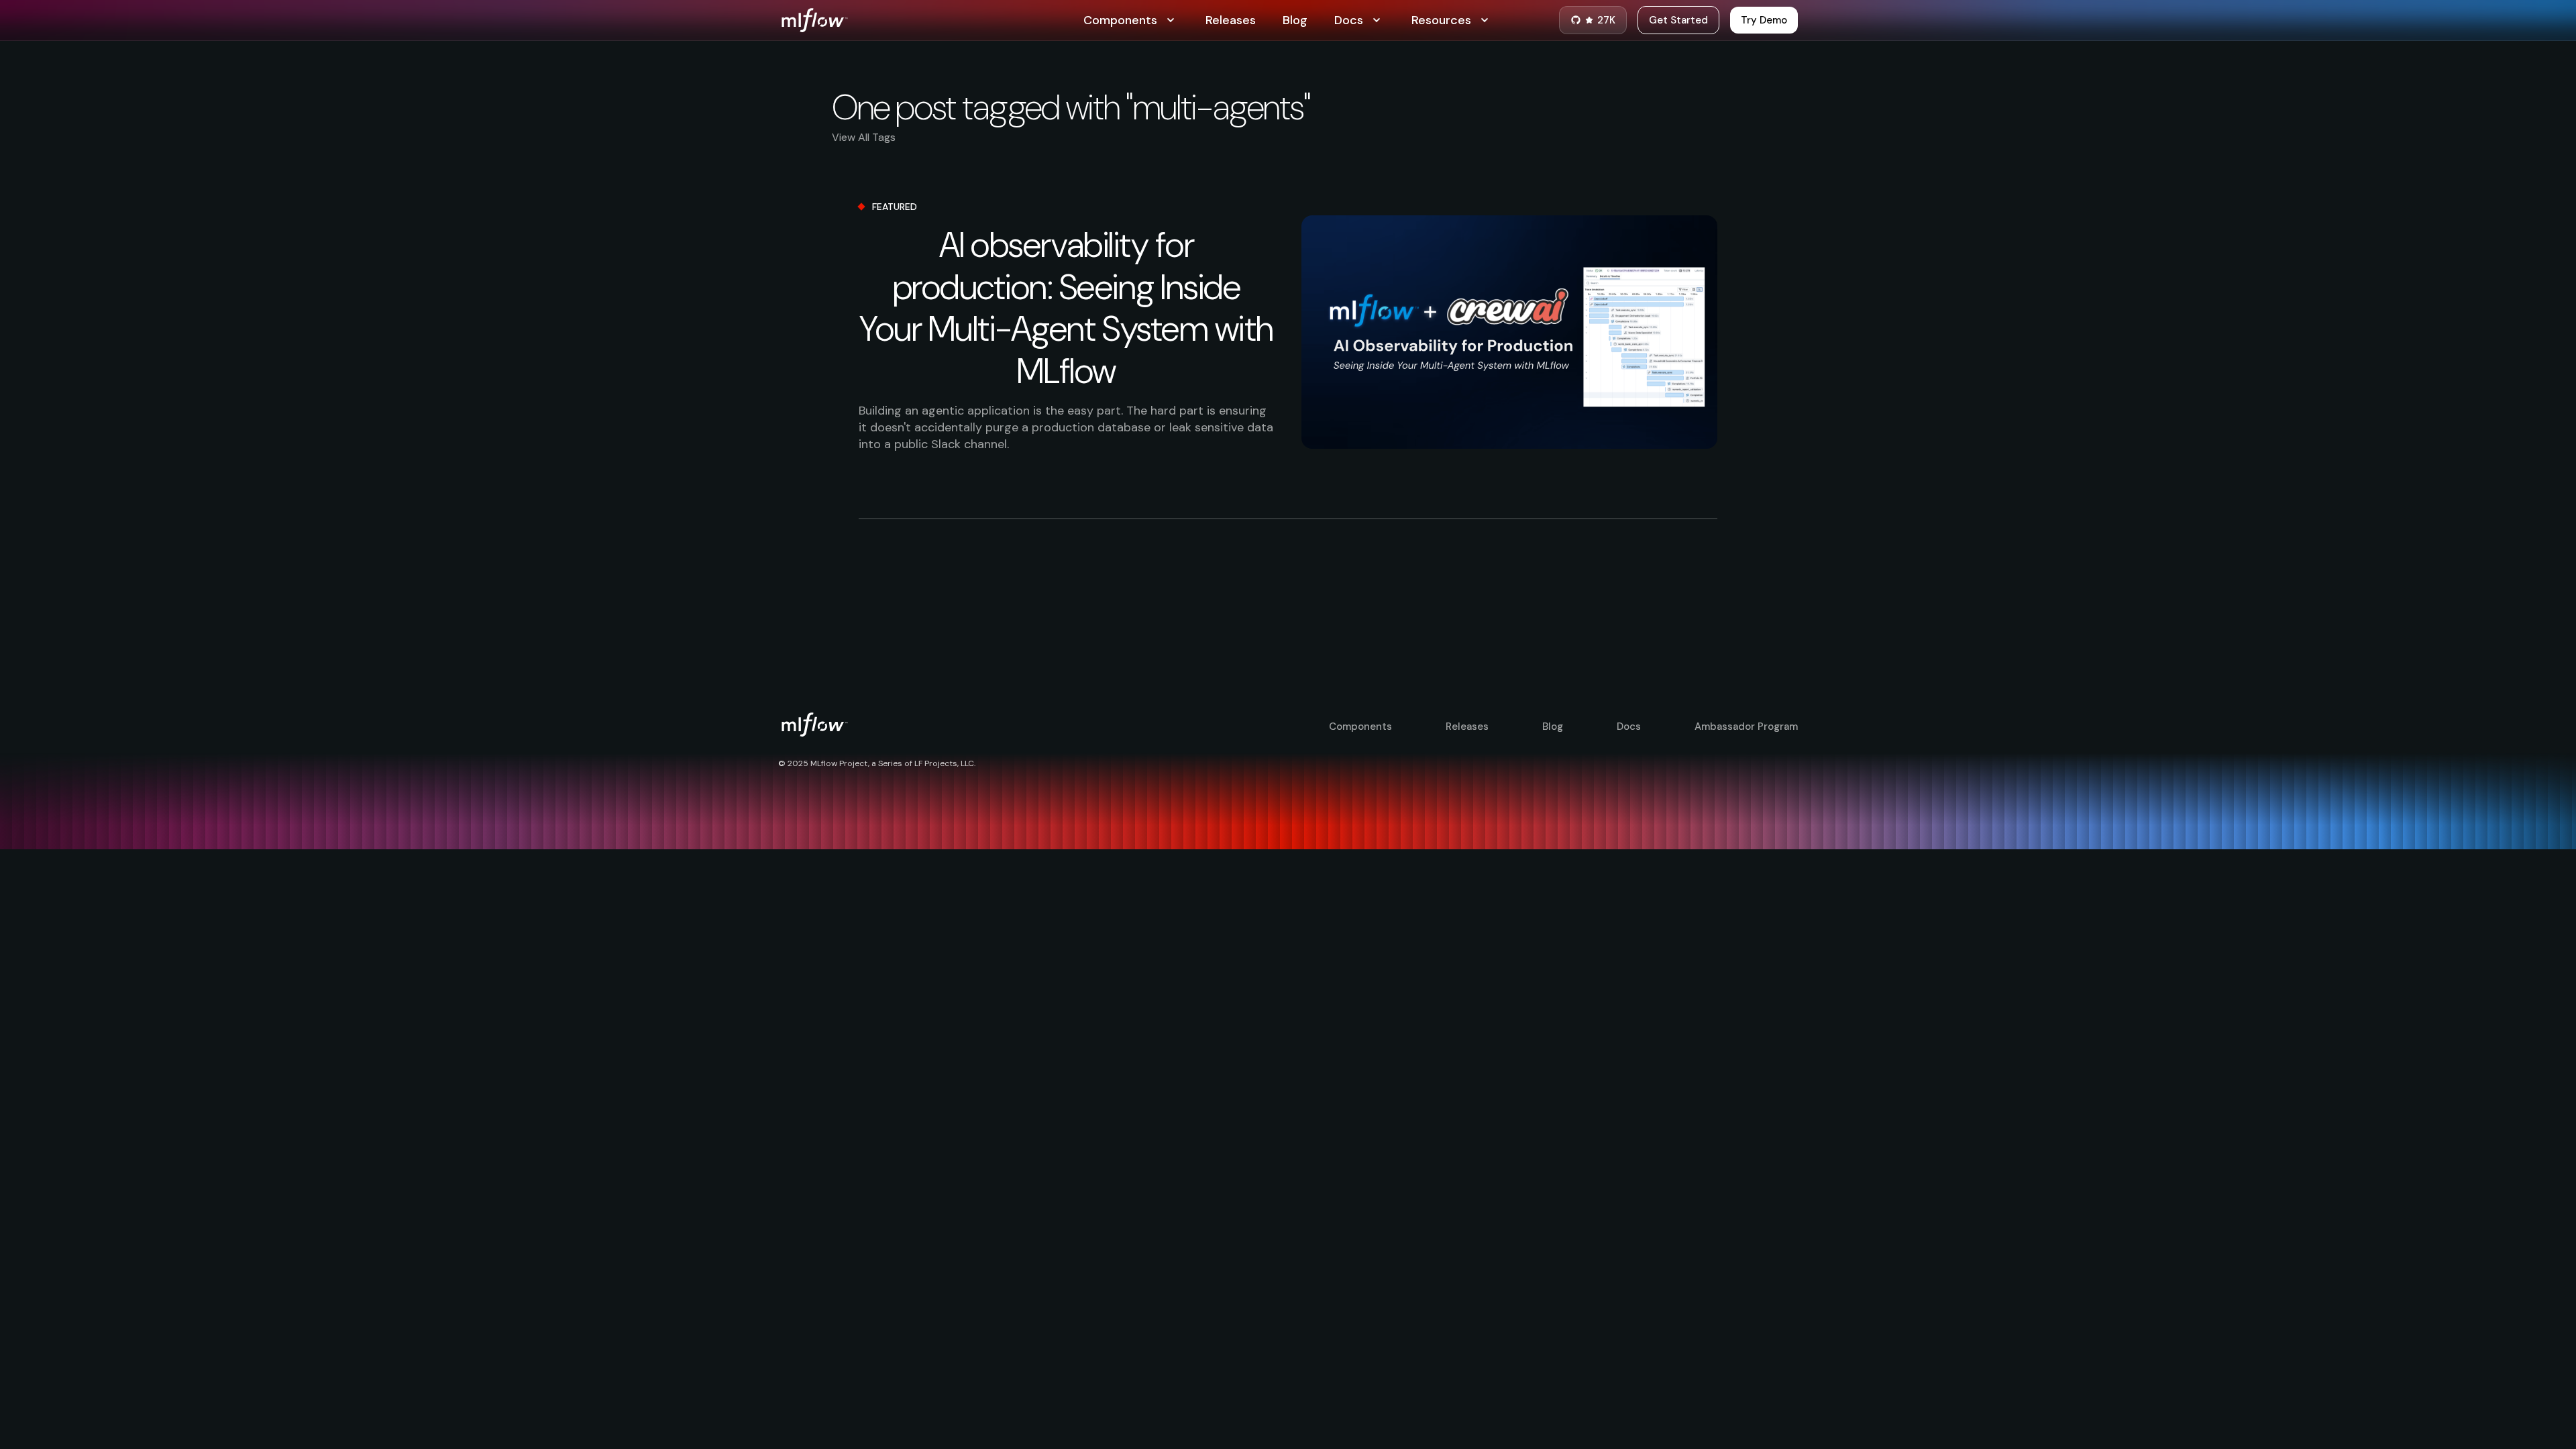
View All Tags (864, 137)
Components (1360, 727)
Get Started (1678, 20)
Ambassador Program (1746, 727)
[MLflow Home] (931, 20)
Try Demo (1764, 20)
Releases (1231, 20)
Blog (1295, 20)
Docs (1629, 727)
